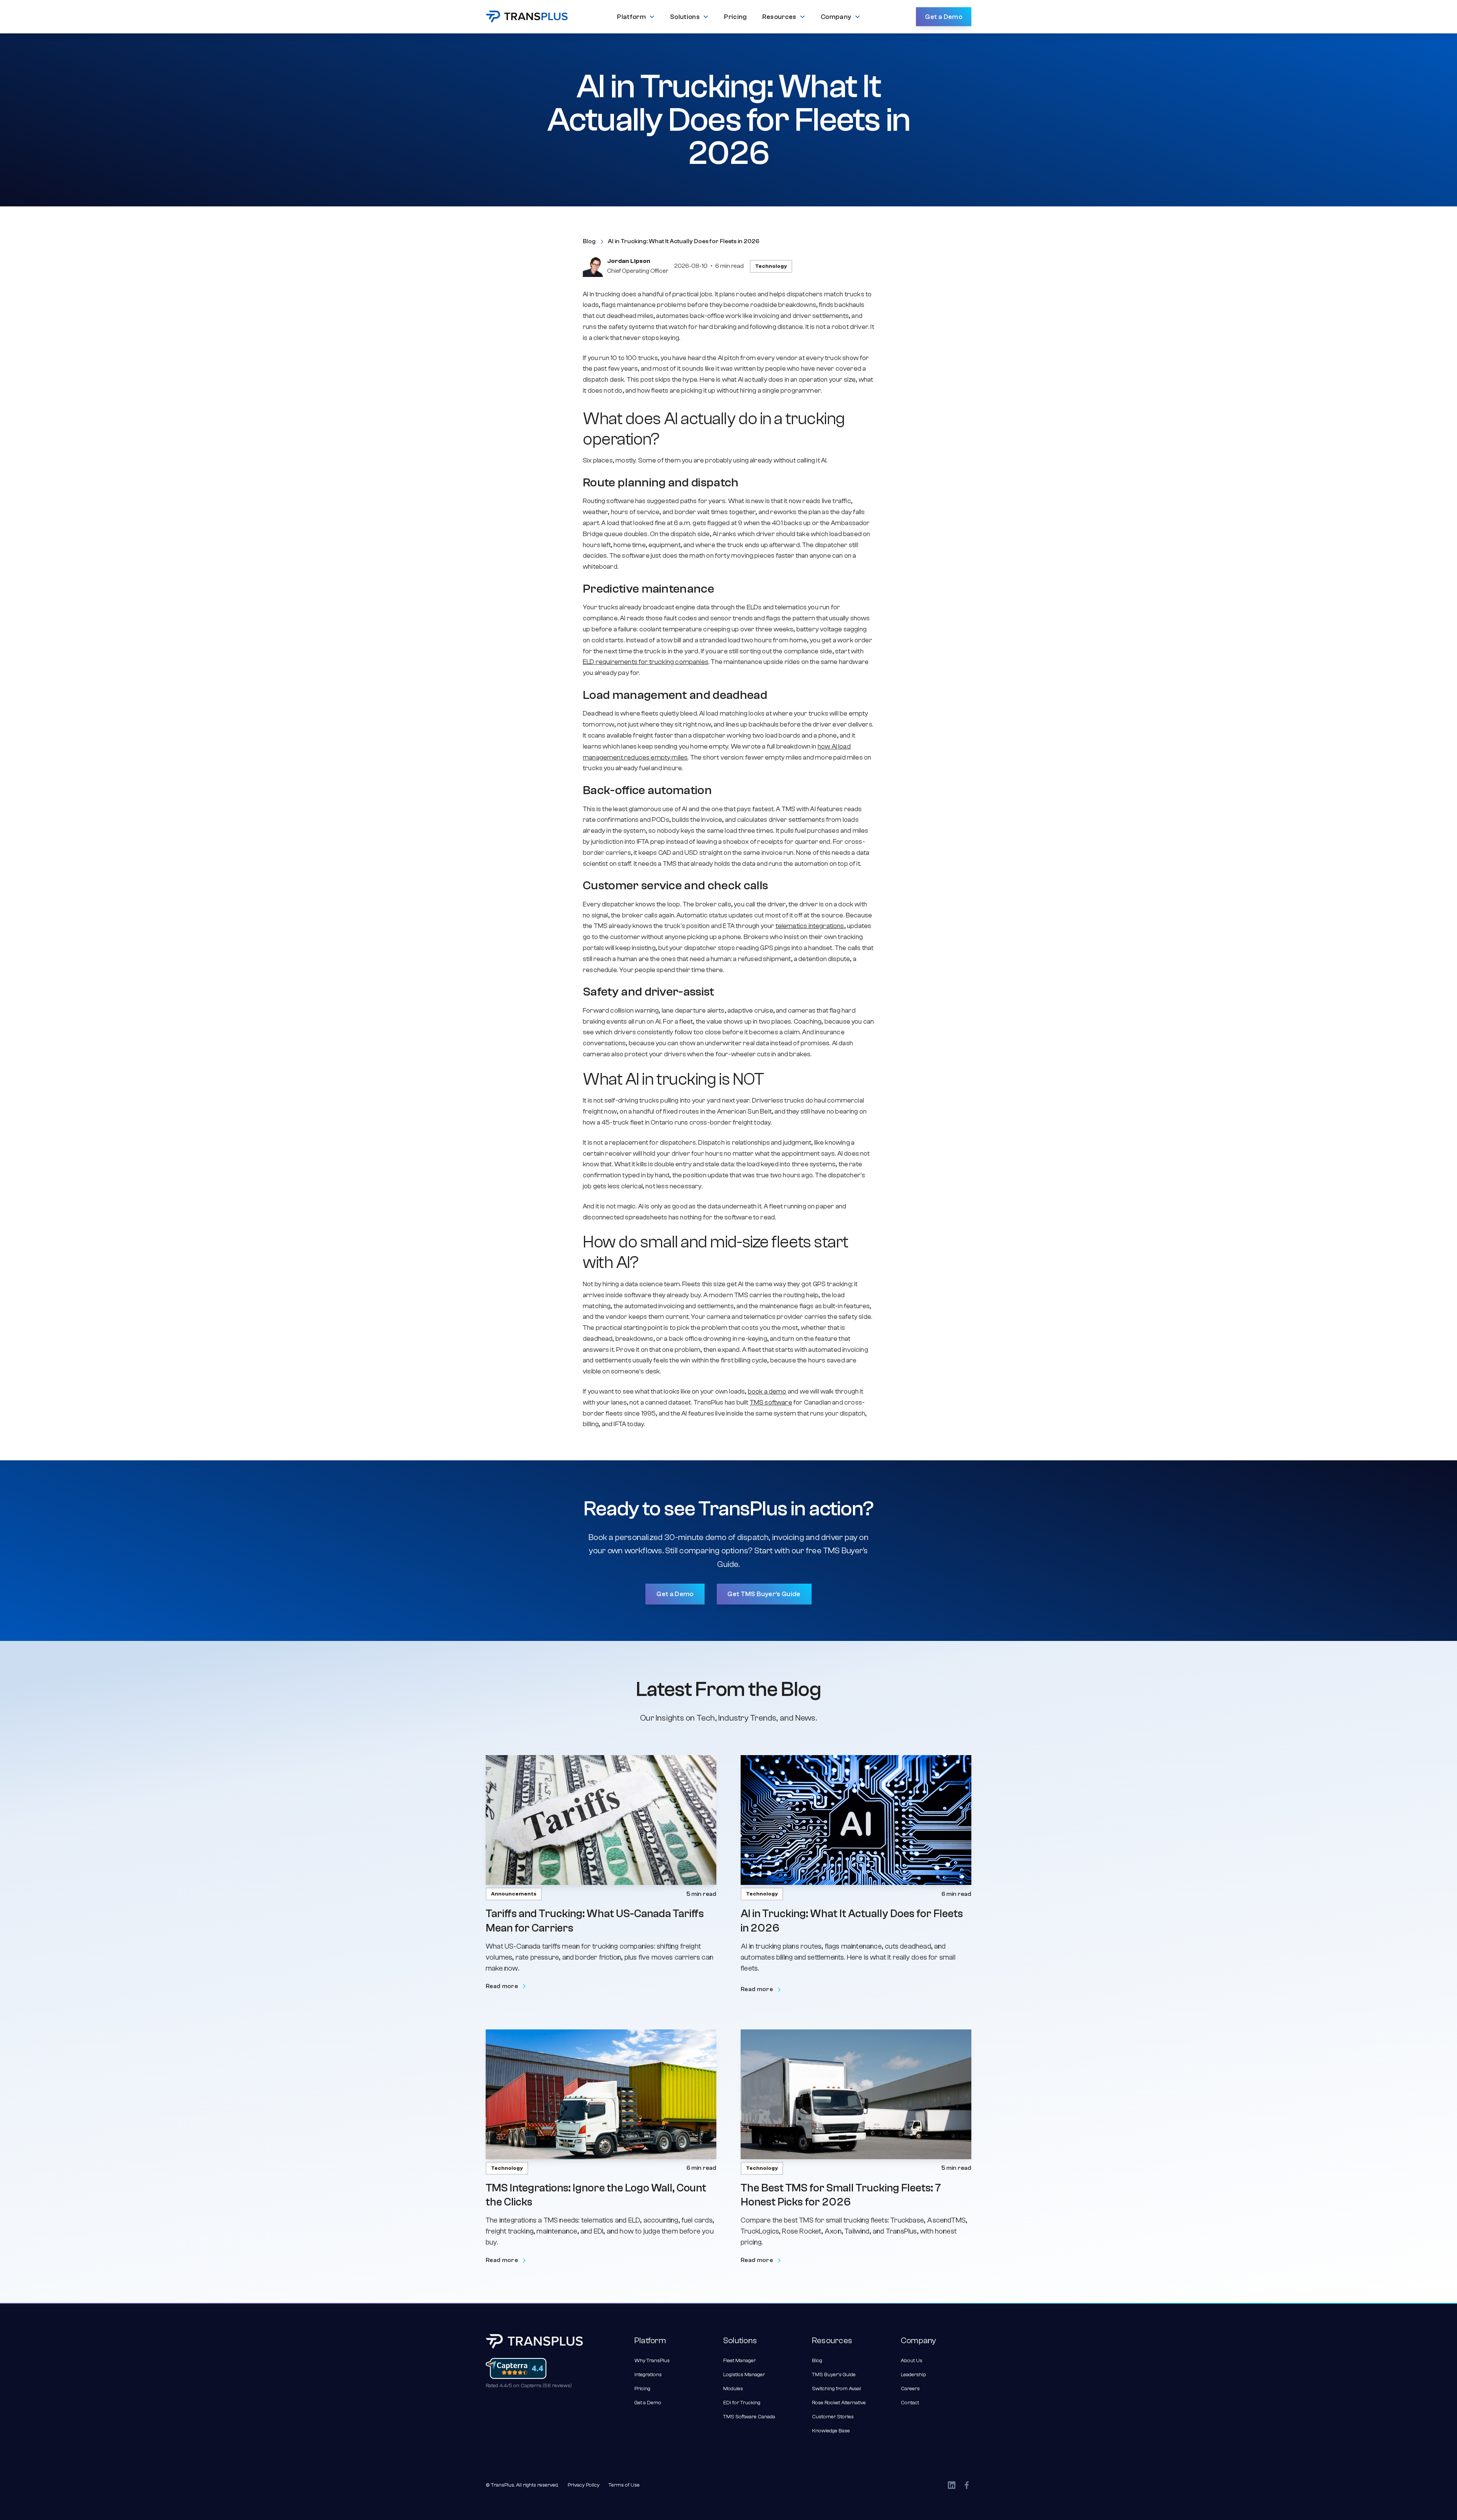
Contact (910, 2403)
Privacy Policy (584, 2485)
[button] (636, 17)
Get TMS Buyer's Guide (764, 1594)
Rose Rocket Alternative (839, 2403)
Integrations (648, 2375)
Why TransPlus (652, 2361)
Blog (817, 2361)
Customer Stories (833, 2417)
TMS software (771, 1402)
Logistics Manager (744, 2375)
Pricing (642, 2389)
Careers (910, 2389)
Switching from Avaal (836, 2389)
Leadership (913, 2375)
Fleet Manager (740, 2361)
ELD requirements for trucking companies (646, 662)
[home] (527, 17)
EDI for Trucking (742, 2403)
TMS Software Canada (749, 2417)
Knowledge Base (831, 2431)
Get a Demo (944, 17)
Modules (733, 2389)
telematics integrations (810, 926)
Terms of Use (624, 2485)
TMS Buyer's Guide (834, 2375)
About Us (912, 2361)
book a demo (767, 1391)
